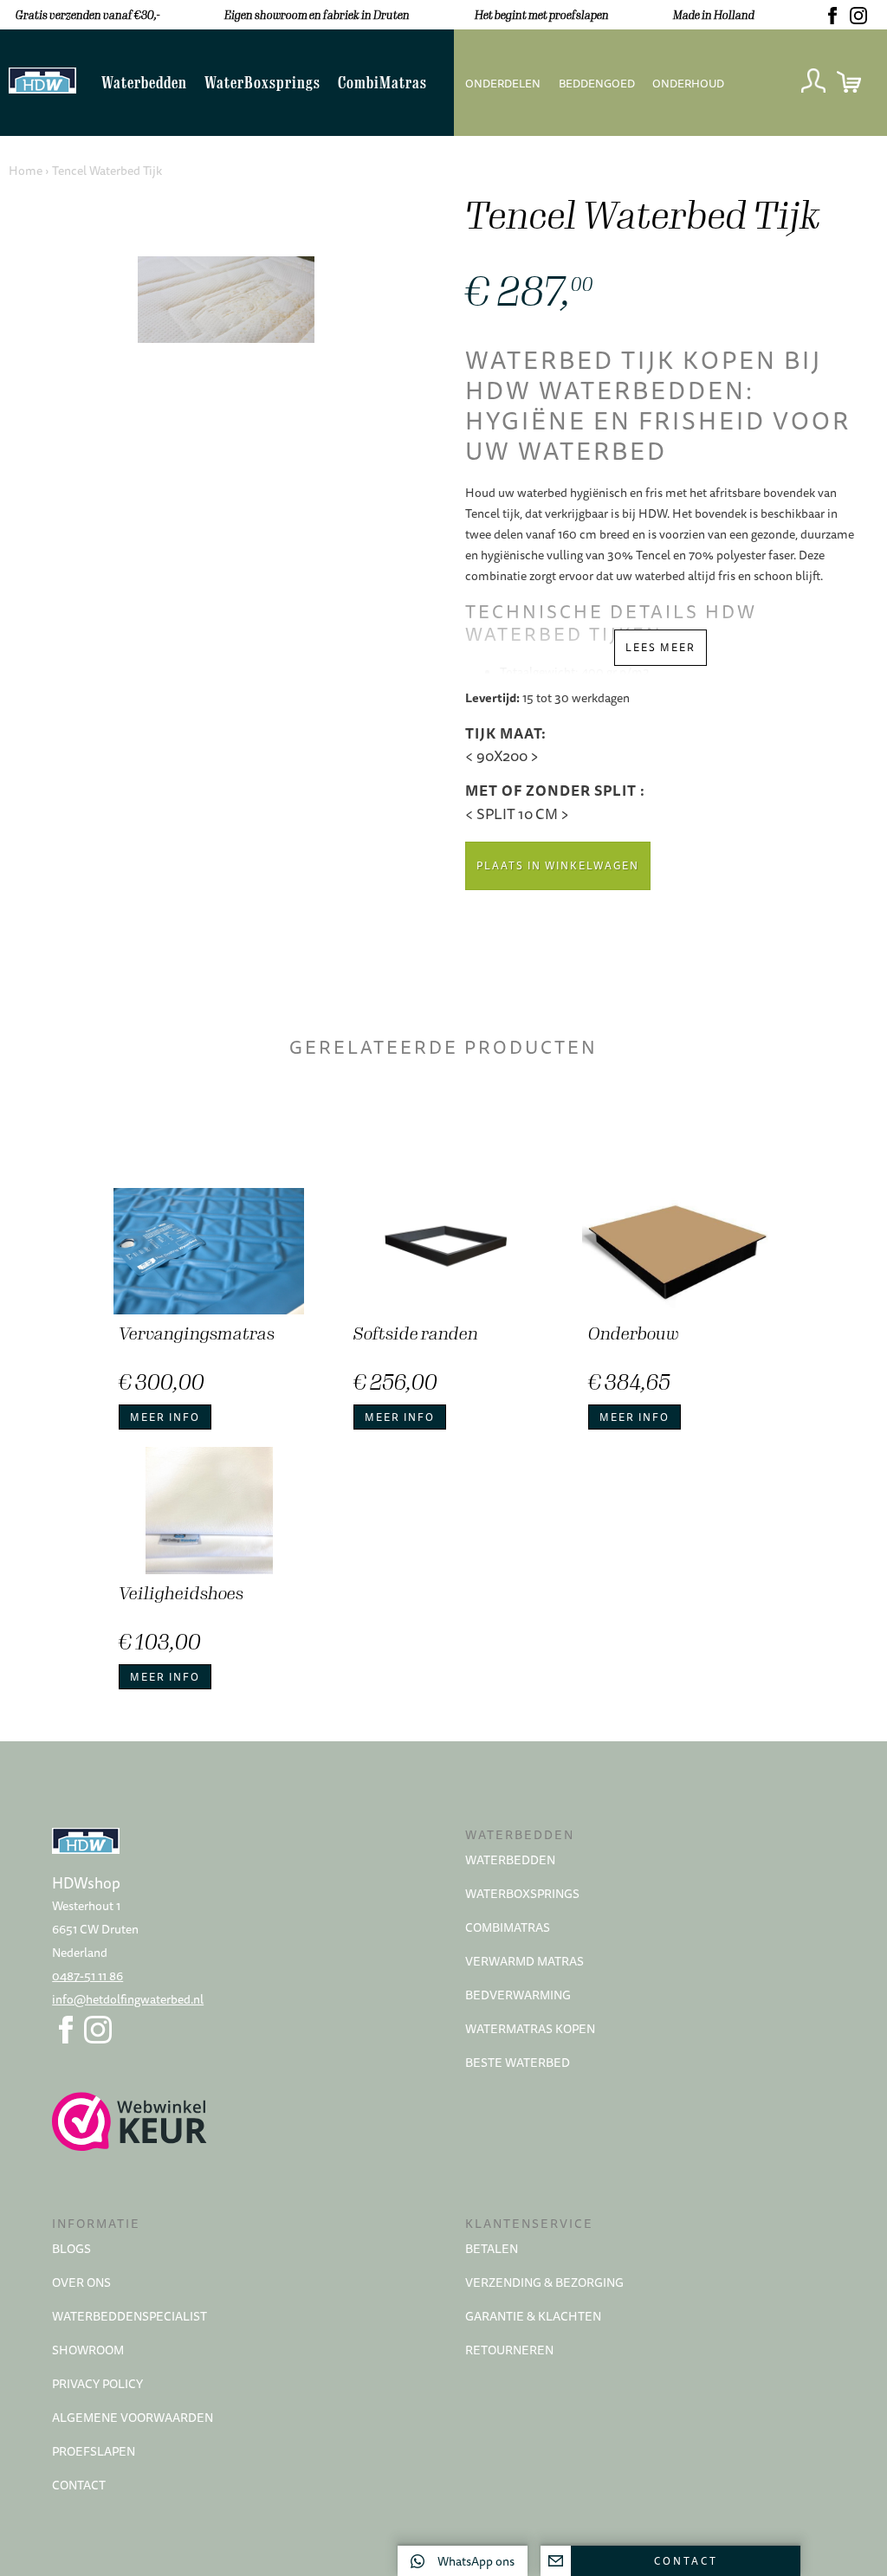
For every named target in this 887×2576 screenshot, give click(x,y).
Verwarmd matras (524, 1961)
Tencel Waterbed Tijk (107, 171)
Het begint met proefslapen (542, 15)
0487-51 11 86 (87, 1976)
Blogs (71, 2249)
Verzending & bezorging (544, 2282)
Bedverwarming (518, 1995)
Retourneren (509, 2350)
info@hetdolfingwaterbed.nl (128, 1999)
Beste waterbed (518, 2063)
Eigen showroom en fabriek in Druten (317, 15)
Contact (79, 2485)
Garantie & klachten (533, 2316)
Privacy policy (97, 2384)
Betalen (492, 2249)
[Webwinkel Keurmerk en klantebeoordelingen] (237, 2121)
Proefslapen (94, 2451)
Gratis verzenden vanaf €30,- (87, 15)
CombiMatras (382, 83)
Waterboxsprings (522, 1894)
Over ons (81, 2282)
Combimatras (508, 1927)
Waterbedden (144, 83)
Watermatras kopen (530, 2029)
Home (26, 171)
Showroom (88, 2350)
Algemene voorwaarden (133, 2418)
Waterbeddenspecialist (129, 2316)
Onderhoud (688, 83)
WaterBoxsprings (262, 83)
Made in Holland (714, 15)
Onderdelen (503, 83)
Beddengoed (597, 83)
